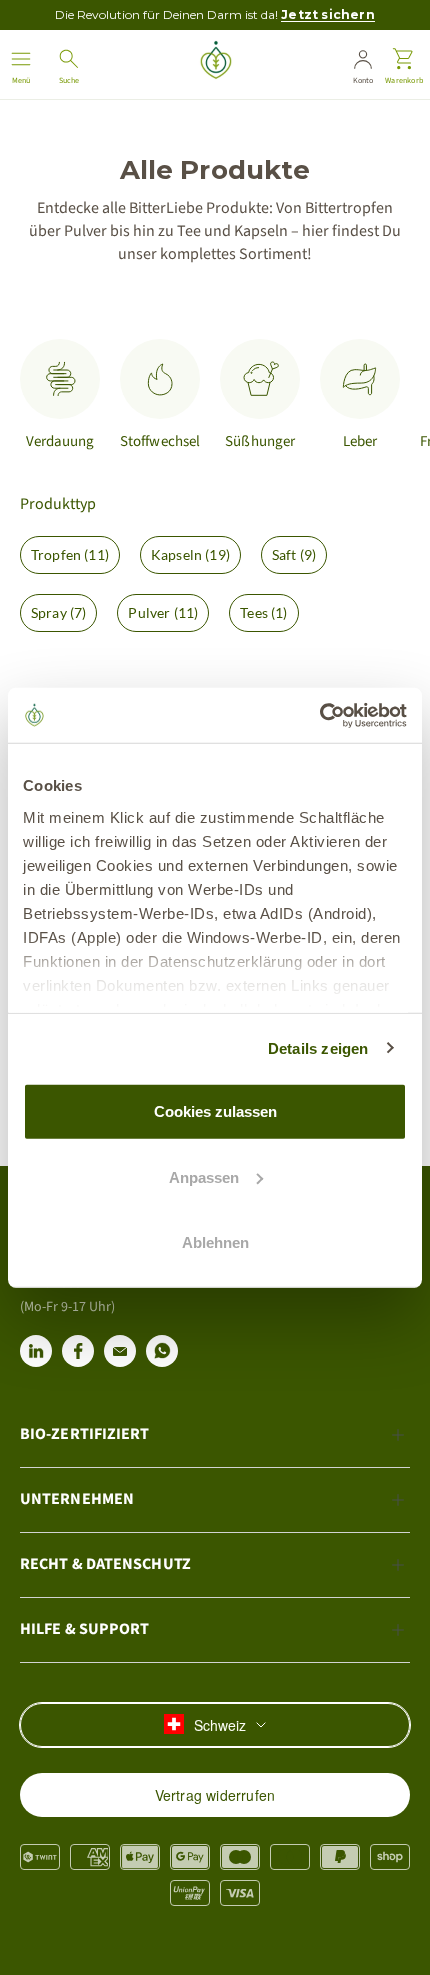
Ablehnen (215, 1242)
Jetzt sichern (328, 14)
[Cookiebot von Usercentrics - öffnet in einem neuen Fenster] (319, 715)
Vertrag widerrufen (215, 1795)
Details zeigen (318, 1047)
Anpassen (204, 1176)
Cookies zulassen (215, 1111)
